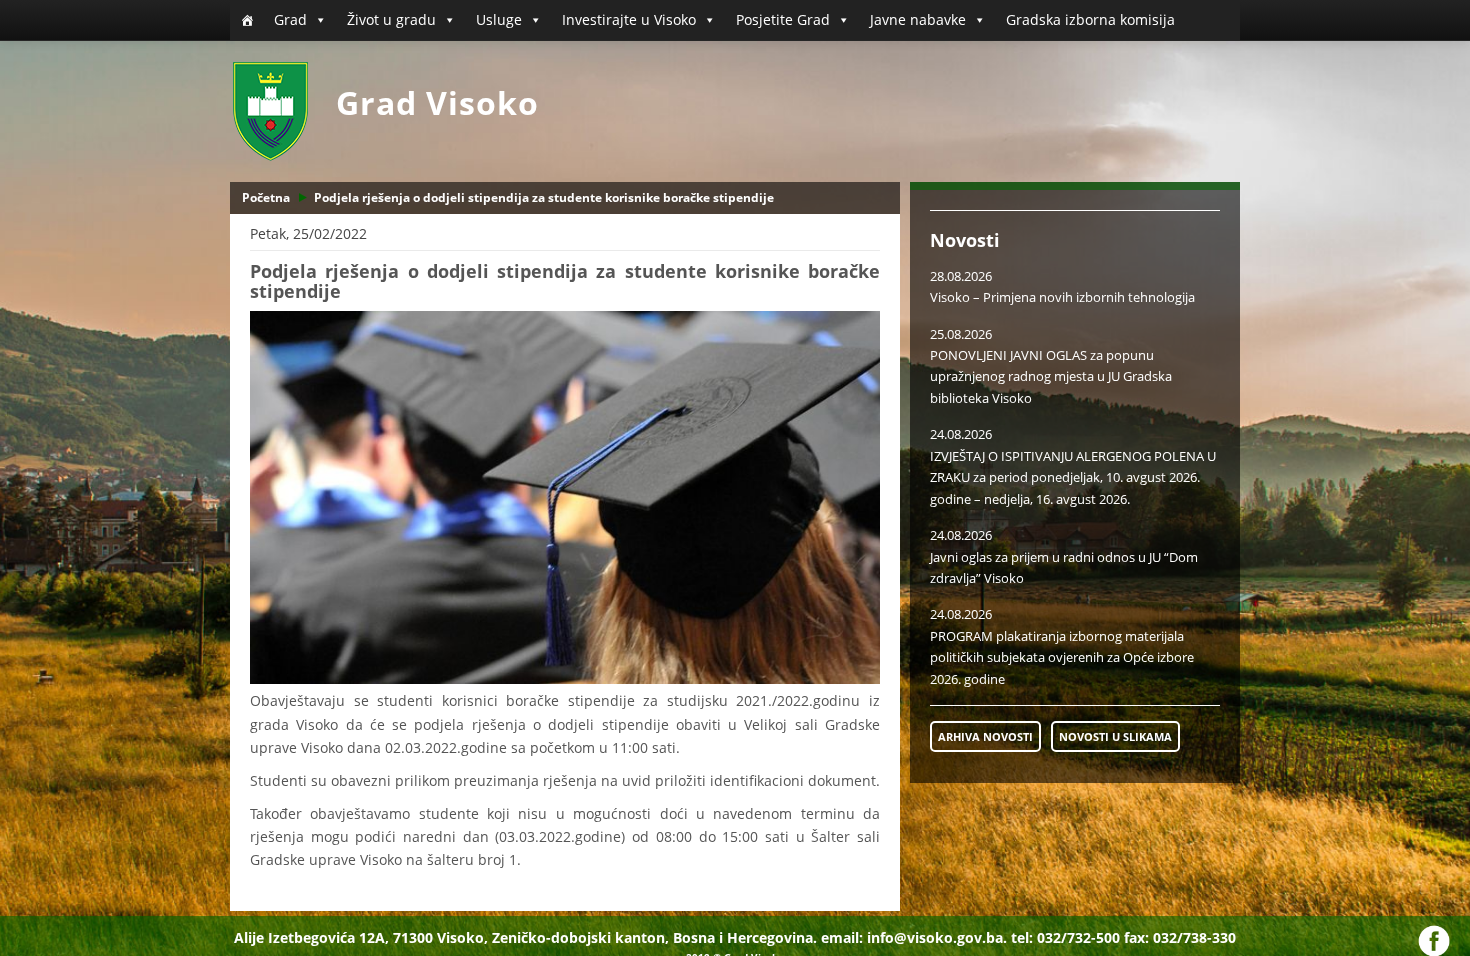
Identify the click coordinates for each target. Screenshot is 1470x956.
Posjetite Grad (783, 19)
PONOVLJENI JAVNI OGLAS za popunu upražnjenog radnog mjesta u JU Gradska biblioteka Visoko (1051, 376)
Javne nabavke (918, 19)
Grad (290, 19)
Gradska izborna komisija (1090, 19)
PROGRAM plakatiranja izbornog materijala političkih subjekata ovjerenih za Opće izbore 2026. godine (1062, 657)
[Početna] (247, 20)
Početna (266, 197)
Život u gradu (391, 19)
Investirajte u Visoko (629, 19)
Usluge (499, 19)
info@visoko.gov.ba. (937, 937)
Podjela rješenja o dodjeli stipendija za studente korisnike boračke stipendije (544, 197)
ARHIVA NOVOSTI (985, 736)
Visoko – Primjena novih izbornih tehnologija (1062, 297)
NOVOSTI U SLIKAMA (1115, 736)
